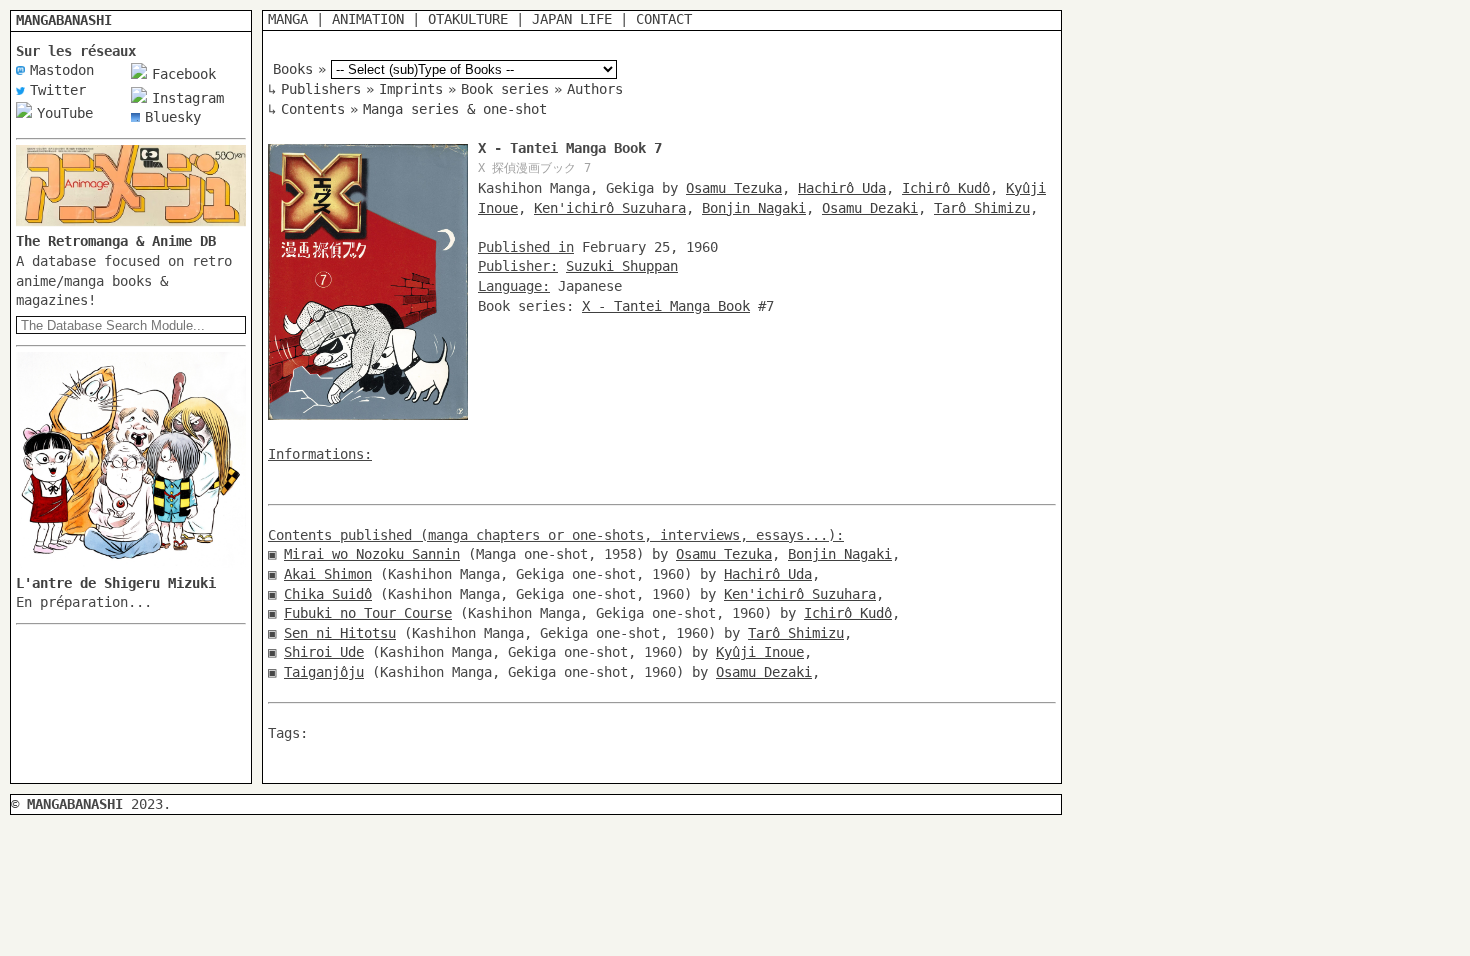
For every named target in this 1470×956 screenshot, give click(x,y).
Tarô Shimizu (982, 208)
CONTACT (664, 19)
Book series (505, 89)
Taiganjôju (324, 672)
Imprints (411, 89)
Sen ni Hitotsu (340, 633)
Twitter (58, 90)
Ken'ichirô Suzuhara (610, 208)
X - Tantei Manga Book (666, 306)
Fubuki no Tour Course (368, 613)
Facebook (184, 74)
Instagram (188, 98)
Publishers (321, 89)
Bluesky (173, 117)
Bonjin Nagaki (754, 208)
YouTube (65, 113)
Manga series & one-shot (455, 109)
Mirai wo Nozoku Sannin (372, 554)
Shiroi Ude (324, 652)
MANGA (288, 19)
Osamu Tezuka (734, 188)
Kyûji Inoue (760, 652)
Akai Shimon (328, 574)
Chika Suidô (328, 594)
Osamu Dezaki (870, 208)
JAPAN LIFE (572, 19)
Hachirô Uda (842, 188)
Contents (313, 109)
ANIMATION (368, 19)
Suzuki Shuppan (622, 266)
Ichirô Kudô (946, 188)
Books (293, 69)
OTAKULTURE (468, 19)
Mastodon (62, 70)
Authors (595, 89)
